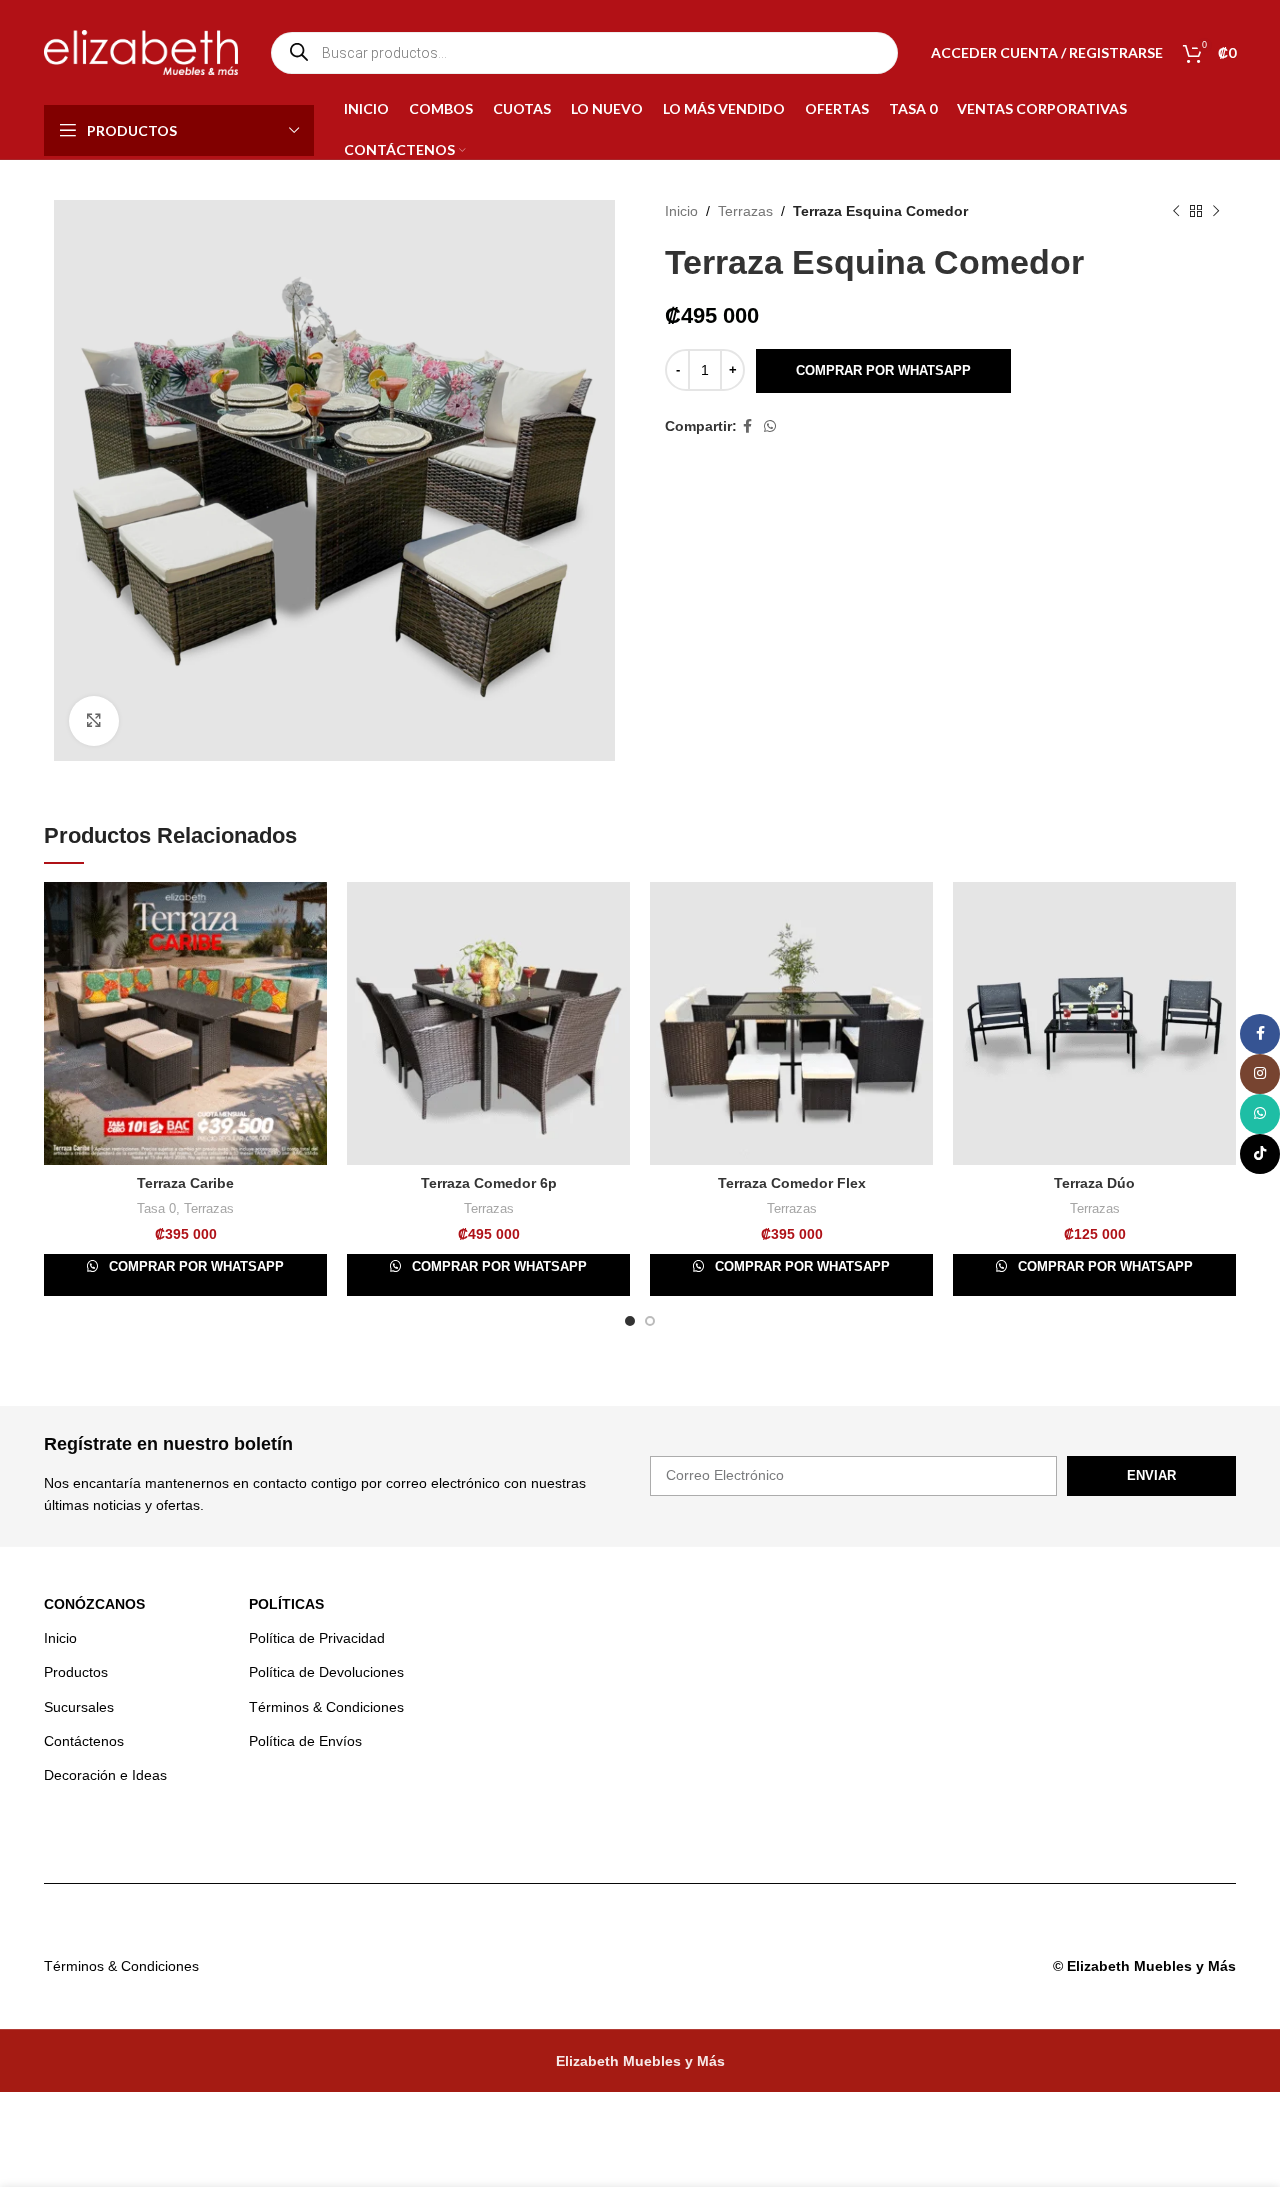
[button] (883, 371)
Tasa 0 (156, 1208)
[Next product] (1216, 212)
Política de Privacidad (317, 1638)
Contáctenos (84, 1741)
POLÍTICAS (286, 1604)
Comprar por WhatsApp (883, 370)
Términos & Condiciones (326, 1707)
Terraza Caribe (185, 1183)
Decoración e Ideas (105, 1775)
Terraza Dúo (1094, 1183)
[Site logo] (141, 51)
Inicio (681, 211)
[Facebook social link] (747, 426)
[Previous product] (1176, 212)
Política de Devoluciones (326, 1672)
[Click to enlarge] (94, 721)
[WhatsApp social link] (770, 426)
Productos (76, 1672)
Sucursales (79, 1707)
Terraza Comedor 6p (489, 1183)
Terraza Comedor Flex (792, 1183)
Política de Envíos (305, 1741)
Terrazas (745, 211)
